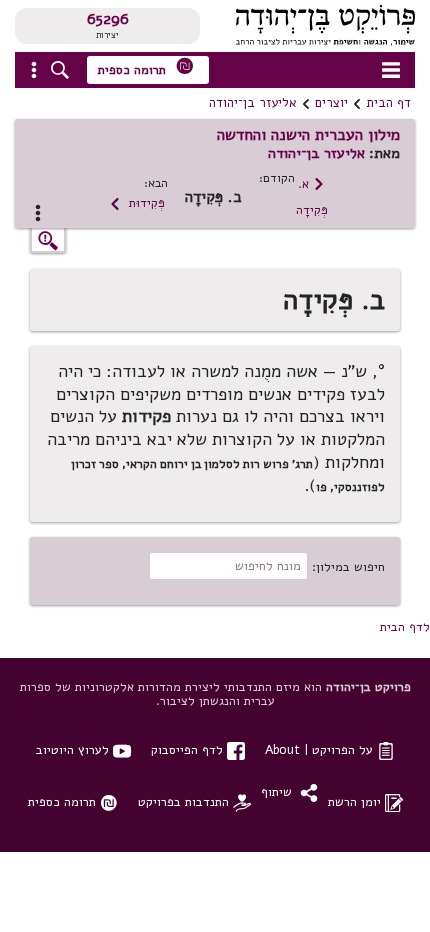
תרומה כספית (146, 67)
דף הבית (388, 103)
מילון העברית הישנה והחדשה (308, 135)
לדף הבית (405, 626)
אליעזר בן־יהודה (253, 103)
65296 (108, 19)
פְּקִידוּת (137, 202)
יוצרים (331, 103)
